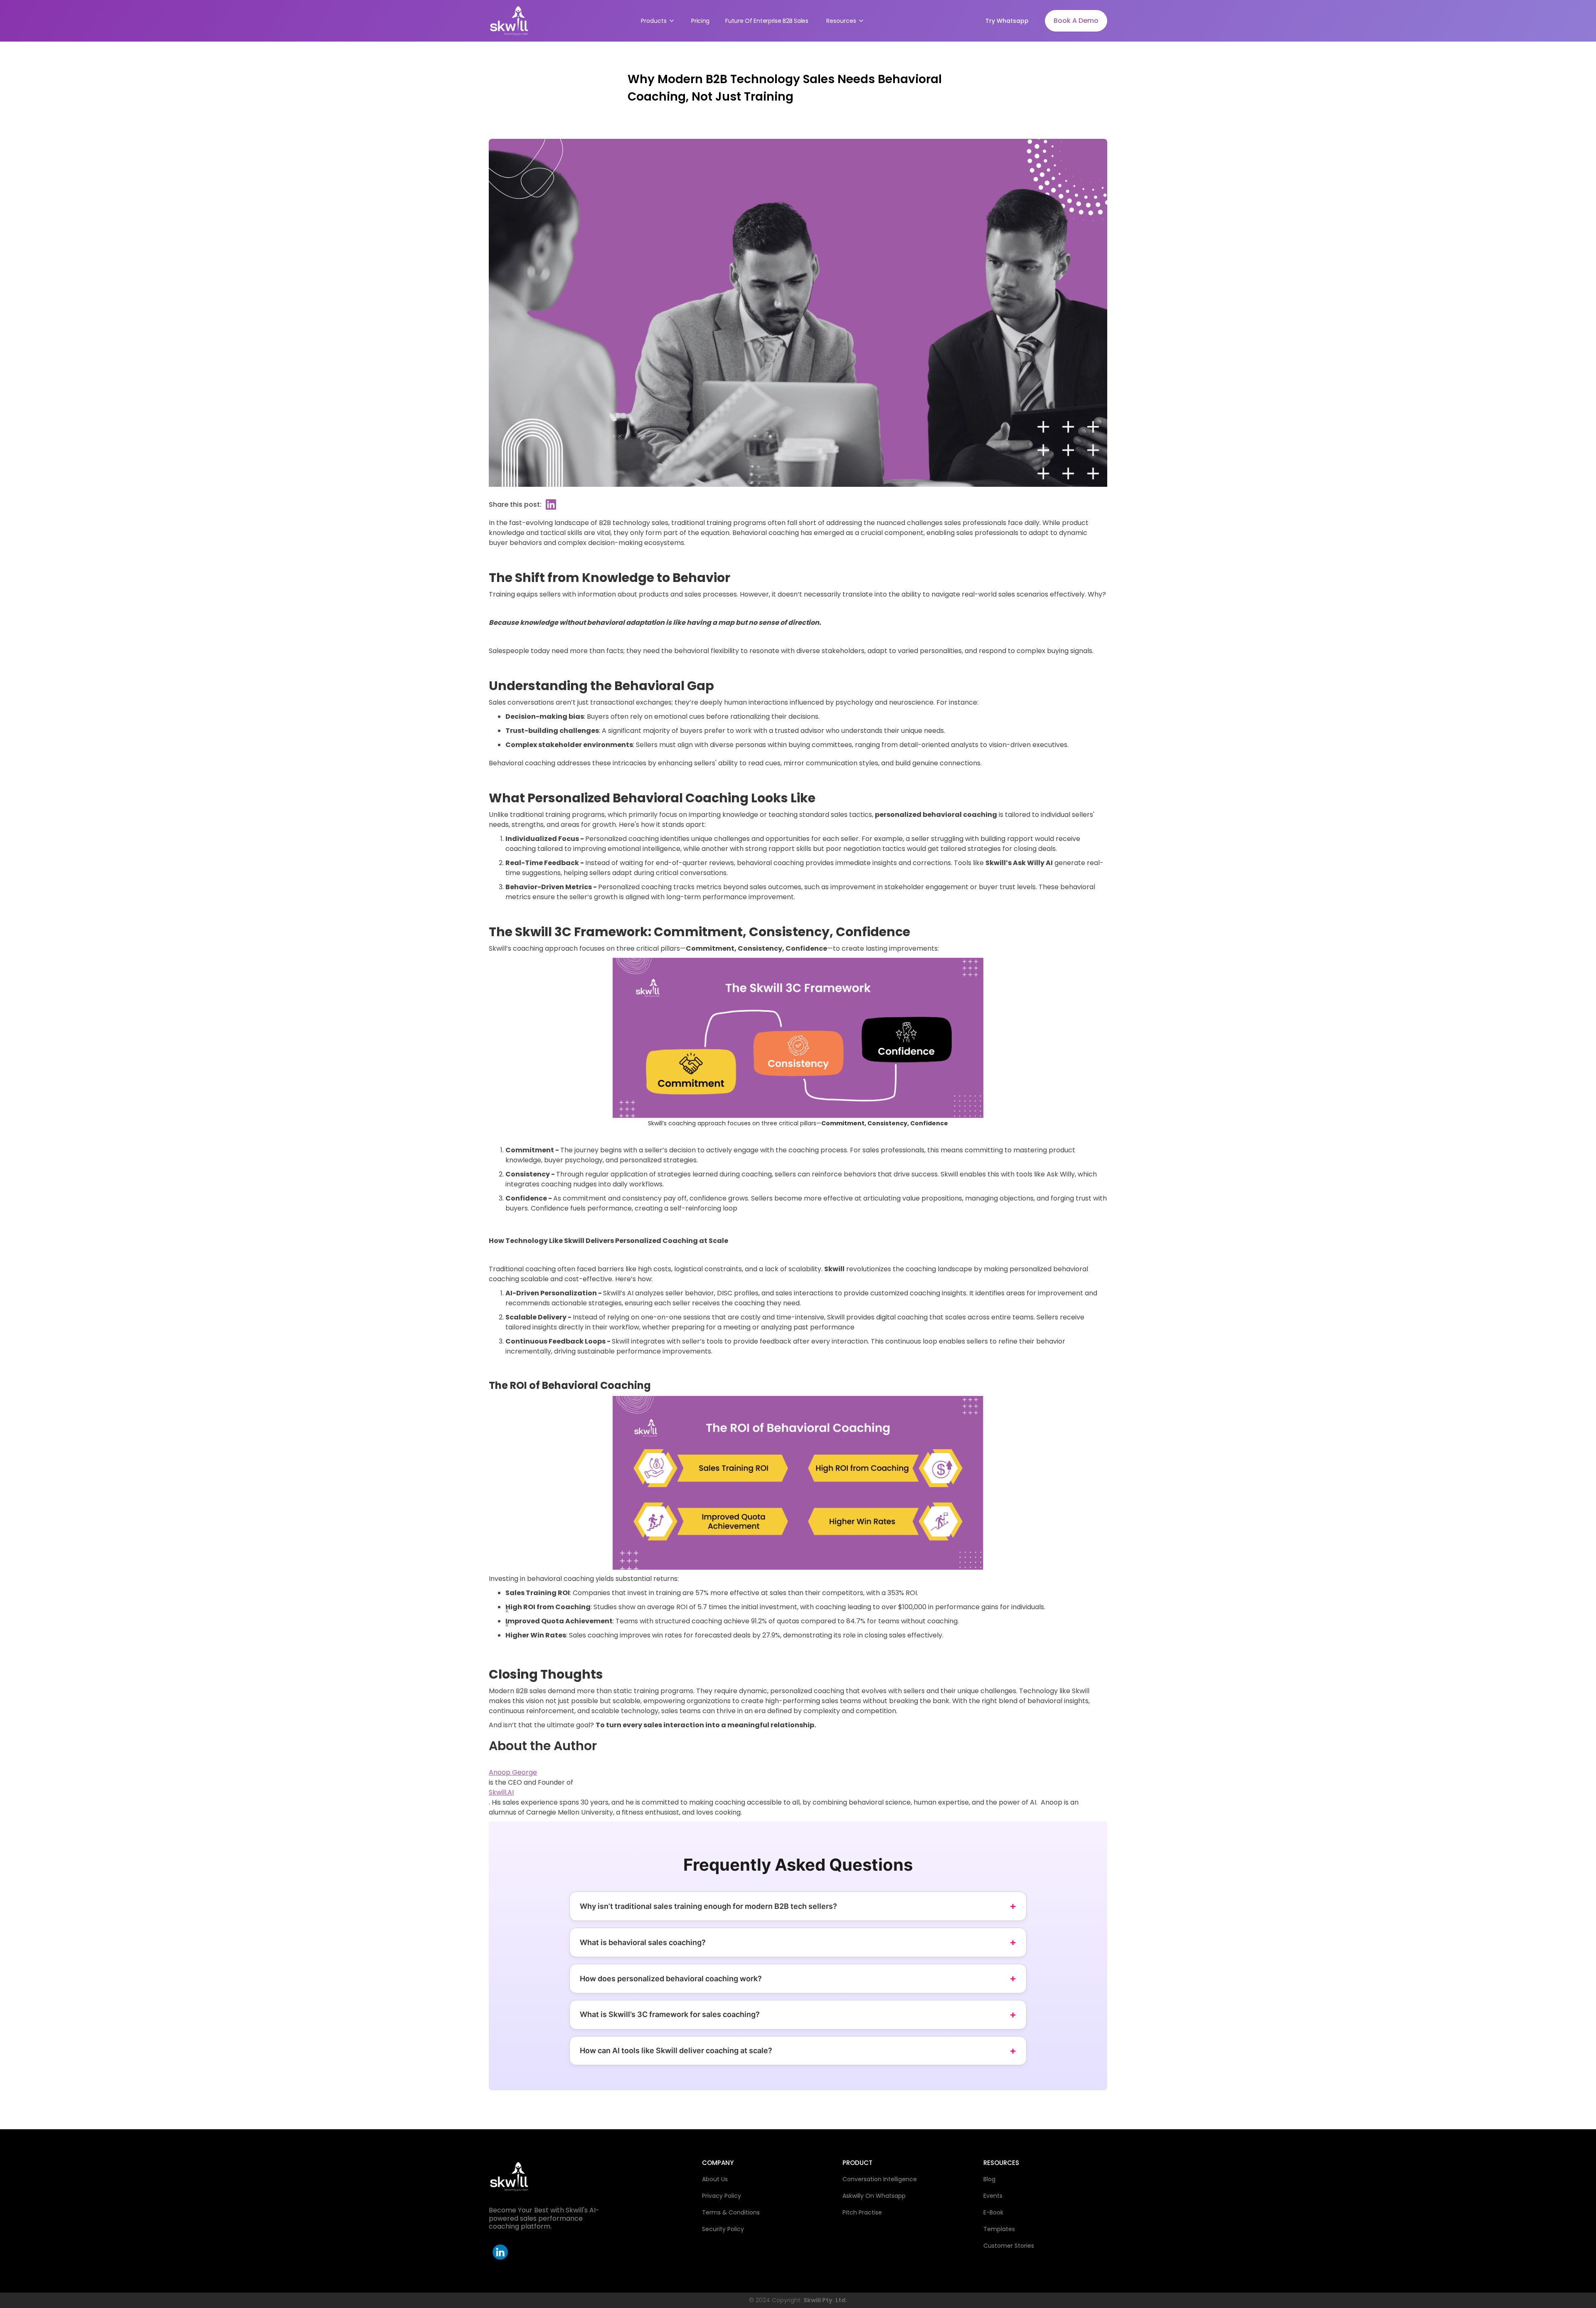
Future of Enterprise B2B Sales (767, 21)
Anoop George (513, 1772)
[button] (657, 21)
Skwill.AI (501, 1792)
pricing (700, 21)
